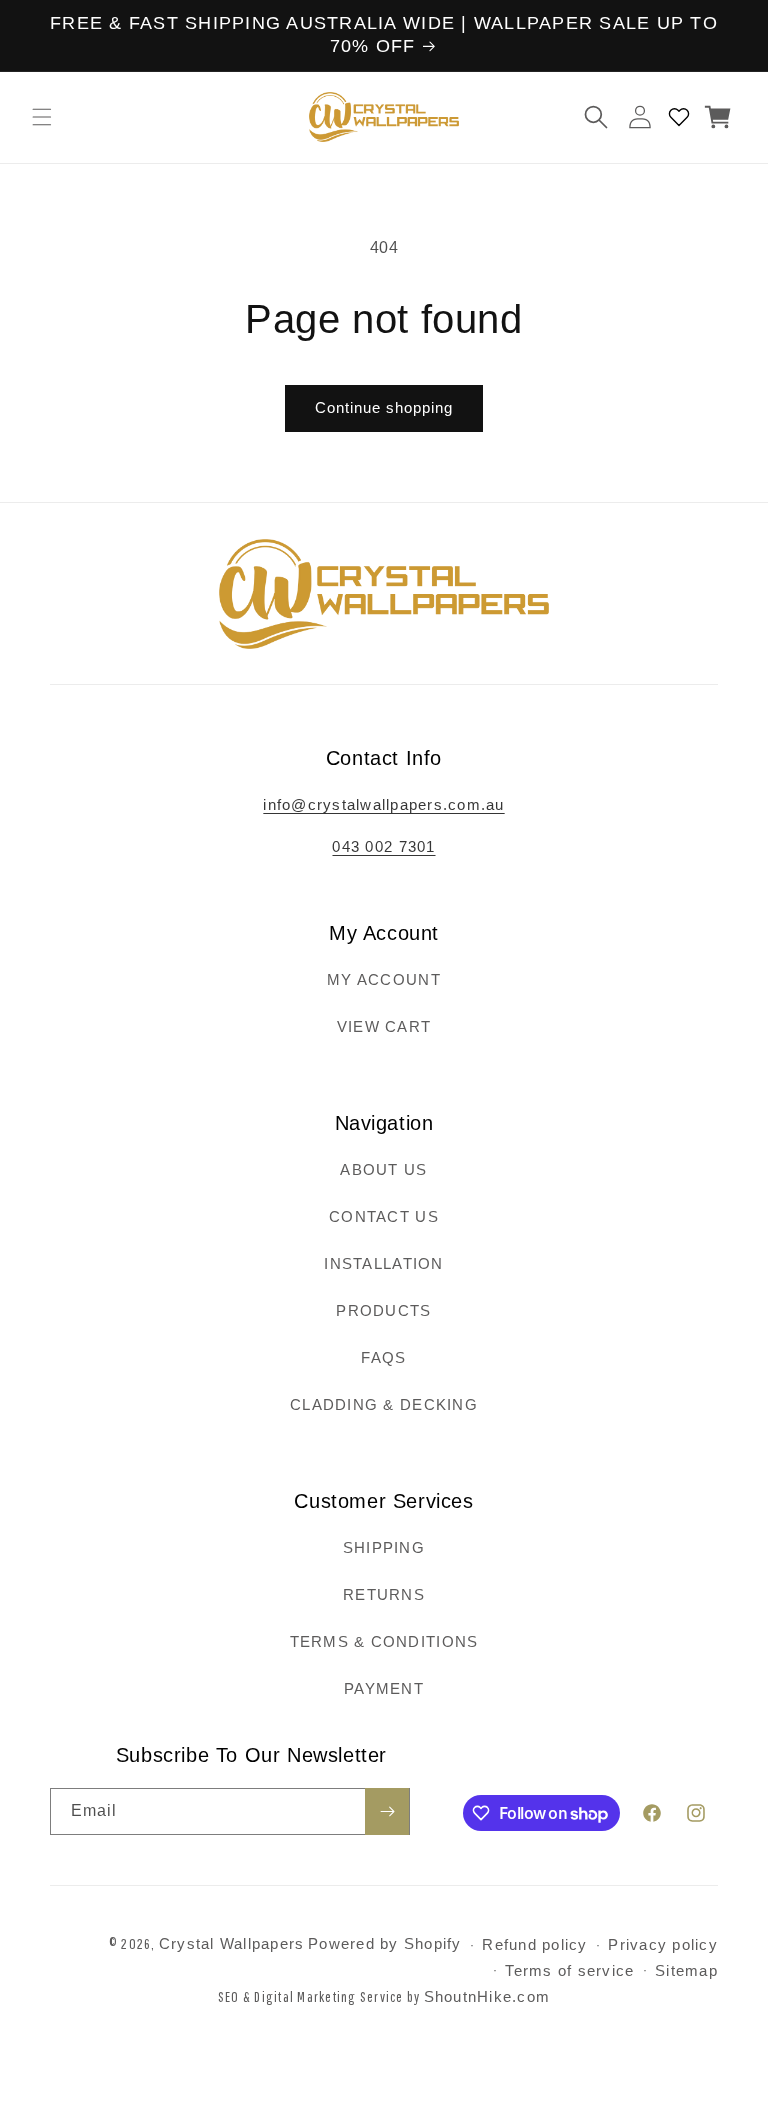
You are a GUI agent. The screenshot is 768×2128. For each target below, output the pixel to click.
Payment (384, 1688)
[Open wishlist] (679, 117)
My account (384, 979)
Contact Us (384, 1216)
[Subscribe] (387, 1811)
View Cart (384, 1026)
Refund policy (534, 1944)
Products (383, 1310)
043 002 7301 (383, 846)
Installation (383, 1263)
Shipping (384, 1547)
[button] (42, 117)
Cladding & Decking (384, 1404)
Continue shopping (384, 407)
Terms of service (569, 1970)
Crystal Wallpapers (232, 1943)
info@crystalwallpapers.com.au (383, 804)
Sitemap (686, 1970)
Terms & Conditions (384, 1641)
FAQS (383, 1357)
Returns (384, 1594)
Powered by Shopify (385, 1943)
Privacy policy (663, 1944)
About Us (383, 1169)
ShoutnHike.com (487, 1996)
